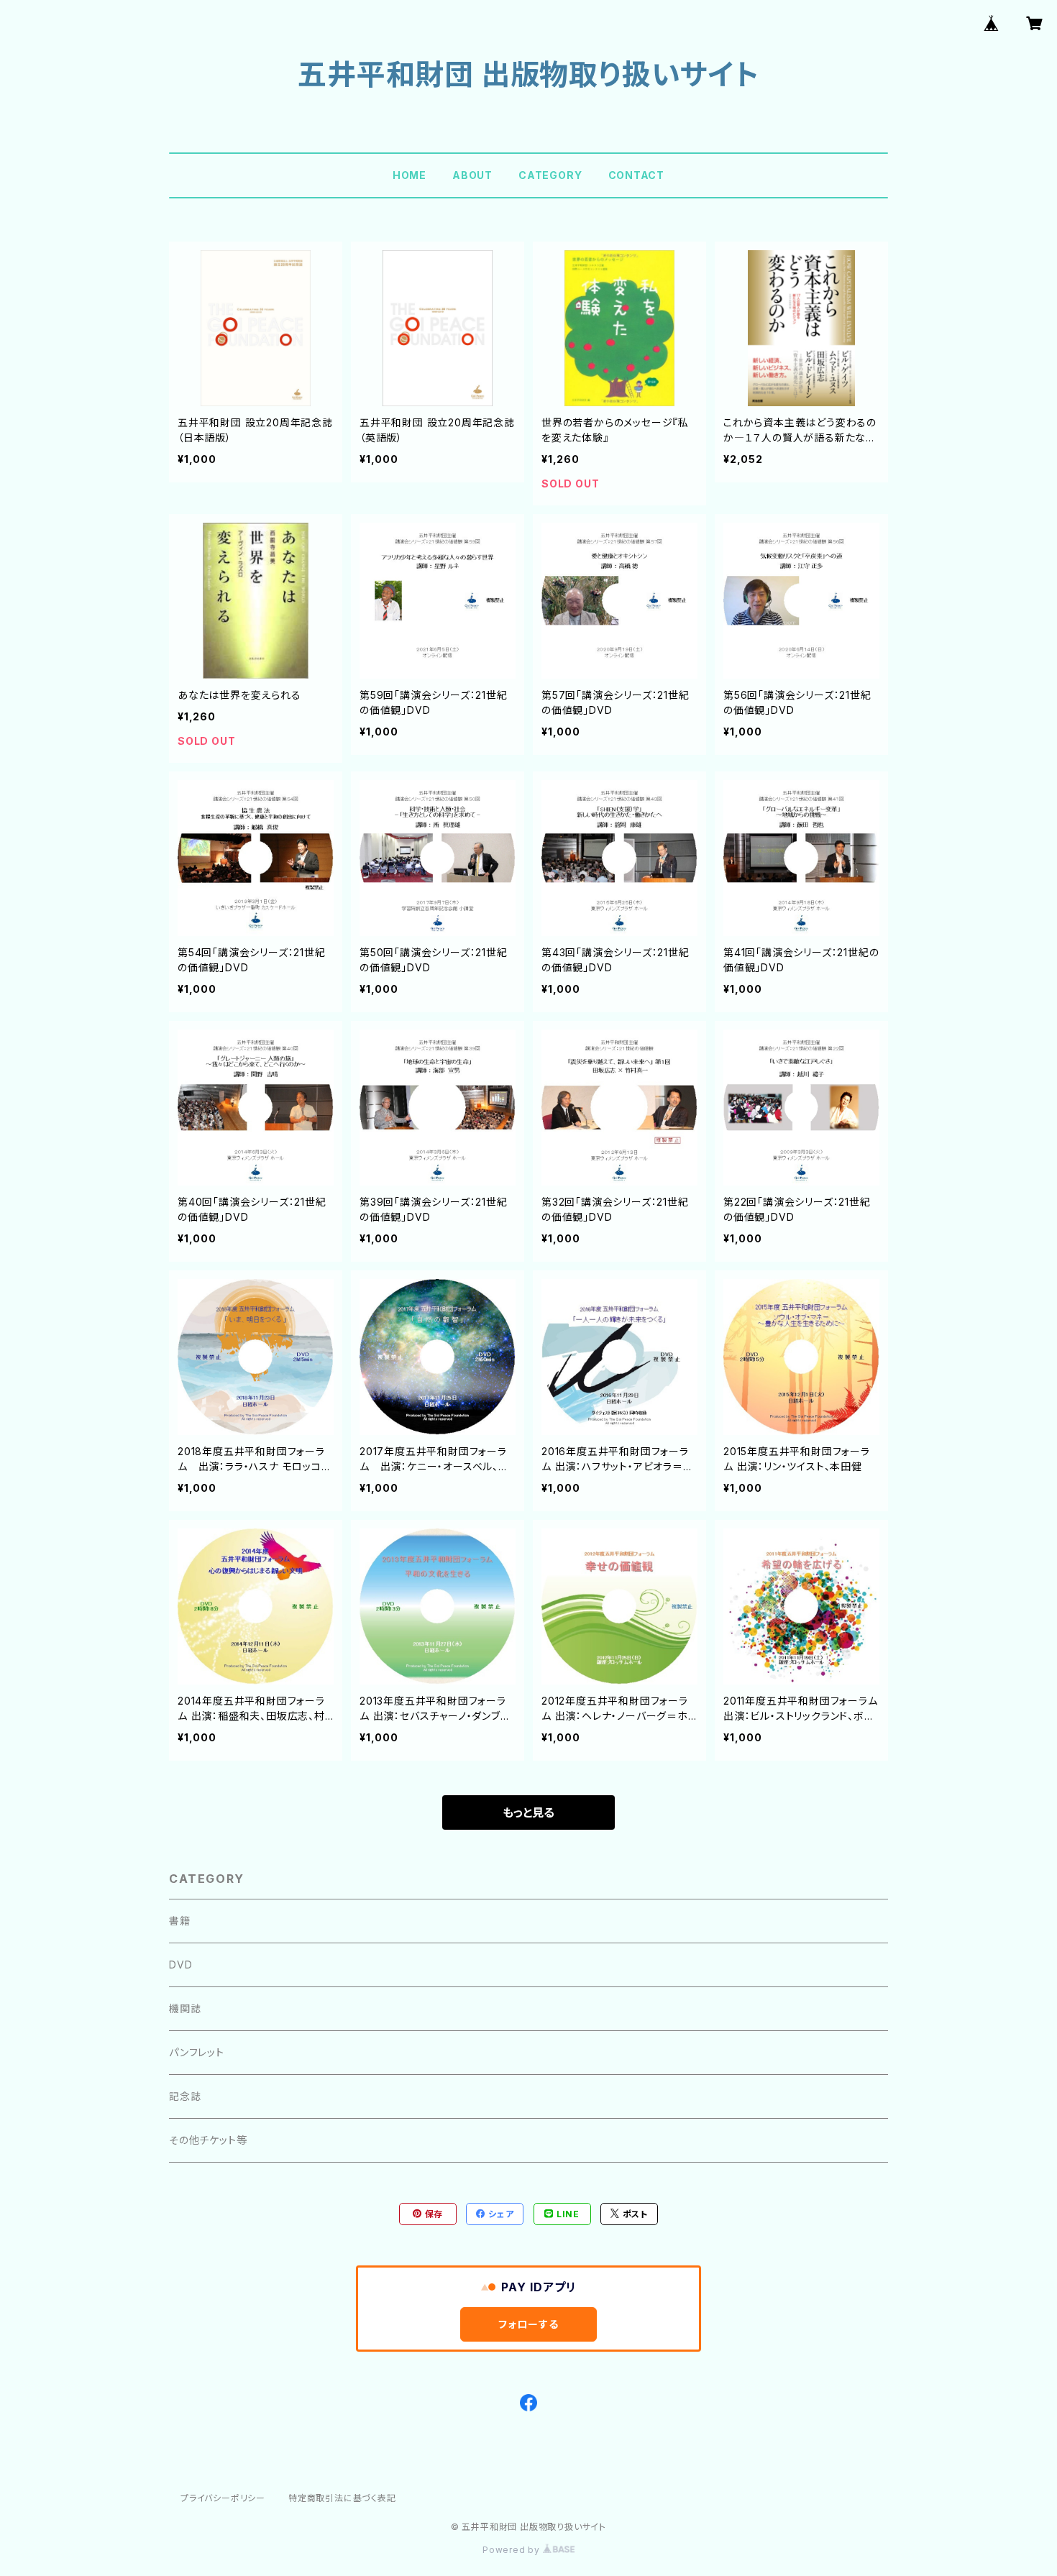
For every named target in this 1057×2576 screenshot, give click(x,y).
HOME (409, 175)
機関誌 (185, 2008)
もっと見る (528, 1812)
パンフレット (197, 2052)
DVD (180, 1965)
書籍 (180, 1921)
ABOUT (472, 175)
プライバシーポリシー (223, 2498)
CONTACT (637, 175)
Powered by (513, 2550)
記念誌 (185, 2096)
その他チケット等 (208, 2140)
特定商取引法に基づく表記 (342, 2498)
